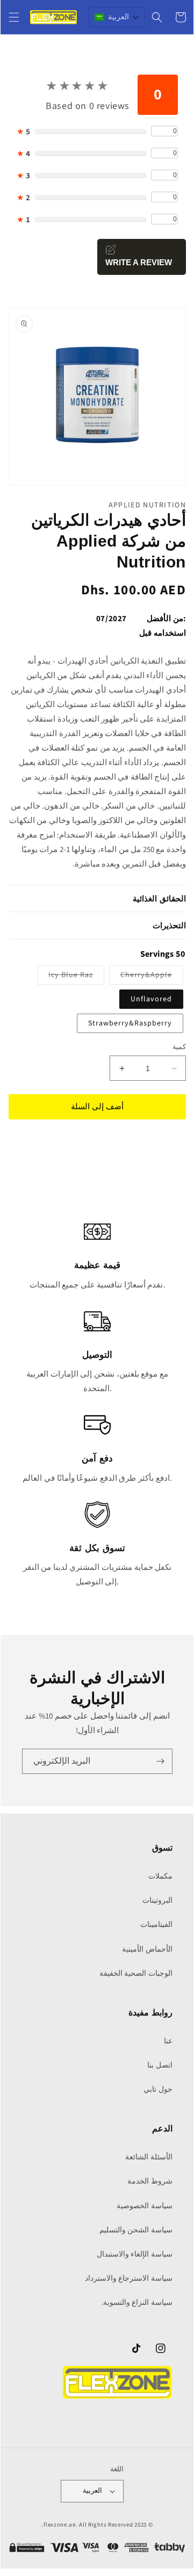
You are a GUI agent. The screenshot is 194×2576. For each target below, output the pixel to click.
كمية (179, 1047)
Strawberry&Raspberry (130, 1023)
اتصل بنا (160, 2065)
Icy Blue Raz (65, 977)
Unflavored (151, 999)
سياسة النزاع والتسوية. (137, 2303)
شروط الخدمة (150, 2181)
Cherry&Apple (141, 977)
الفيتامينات (156, 1925)
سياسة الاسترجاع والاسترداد (129, 2279)
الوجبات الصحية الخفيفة (136, 1974)
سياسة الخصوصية (145, 2206)
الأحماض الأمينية (147, 1949)
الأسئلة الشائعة (149, 2157)
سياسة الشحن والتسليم (136, 2230)
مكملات (160, 1876)
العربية (92, 2491)
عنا (168, 2041)
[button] (14, 17)
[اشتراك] (160, 1761)
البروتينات (157, 1901)
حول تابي (158, 2090)
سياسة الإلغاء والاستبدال (135, 2254)
